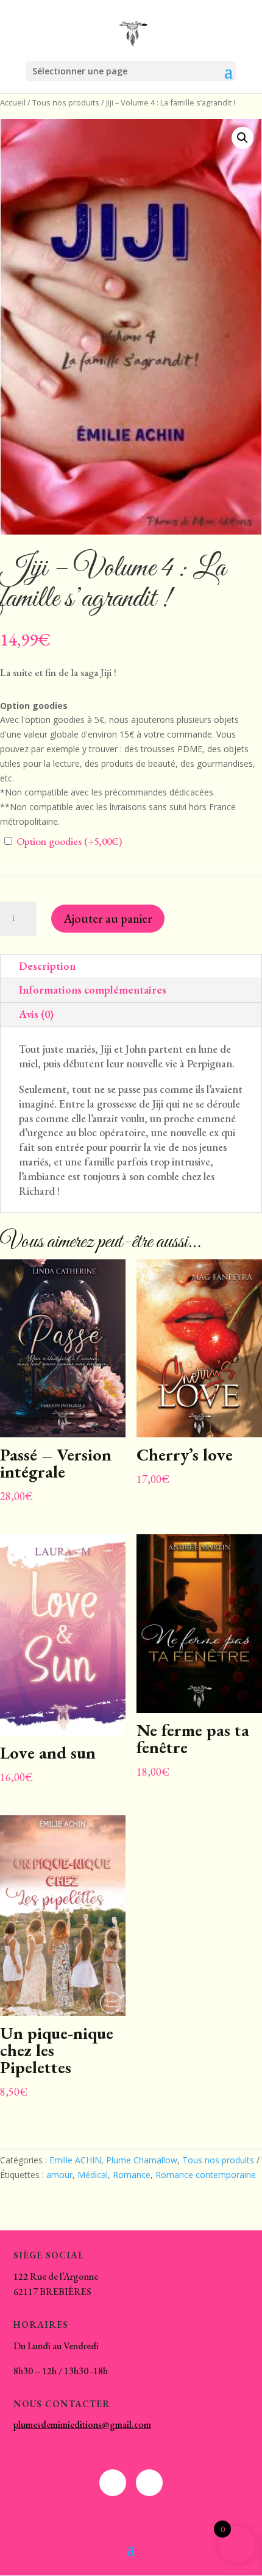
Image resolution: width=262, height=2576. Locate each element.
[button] (243, 138)
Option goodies (68, 841)
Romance (132, 2175)
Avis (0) (36, 1014)
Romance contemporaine (206, 2175)
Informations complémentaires (93, 990)
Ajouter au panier (108, 919)
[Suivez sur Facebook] (113, 2483)
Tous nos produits (66, 102)
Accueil (13, 102)
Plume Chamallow (142, 2160)
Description (47, 966)
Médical (93, 2175)
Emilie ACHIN (75, 2160)
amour (59, 2175)
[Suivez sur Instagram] (149, 2483)
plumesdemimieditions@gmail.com (82, 2425)
